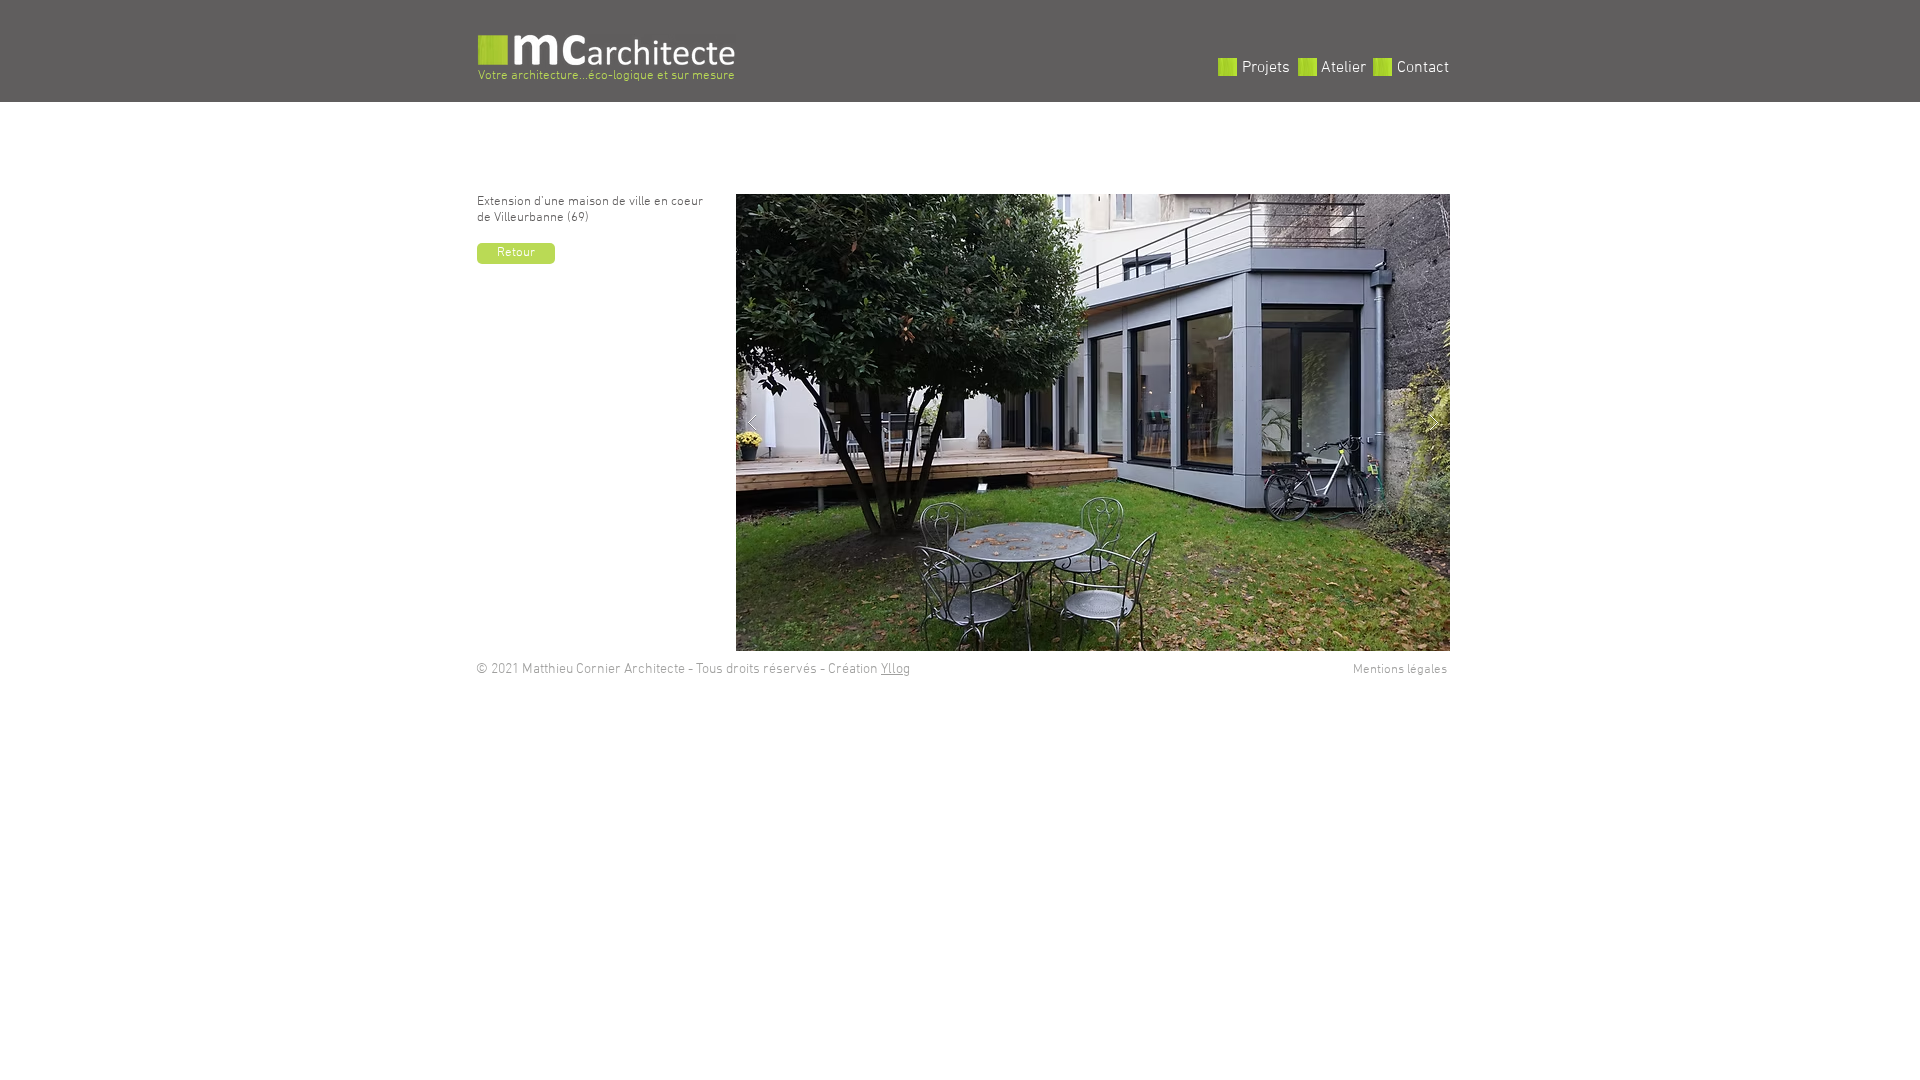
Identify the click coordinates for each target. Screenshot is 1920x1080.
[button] (1093, 422)
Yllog (895, 669)
